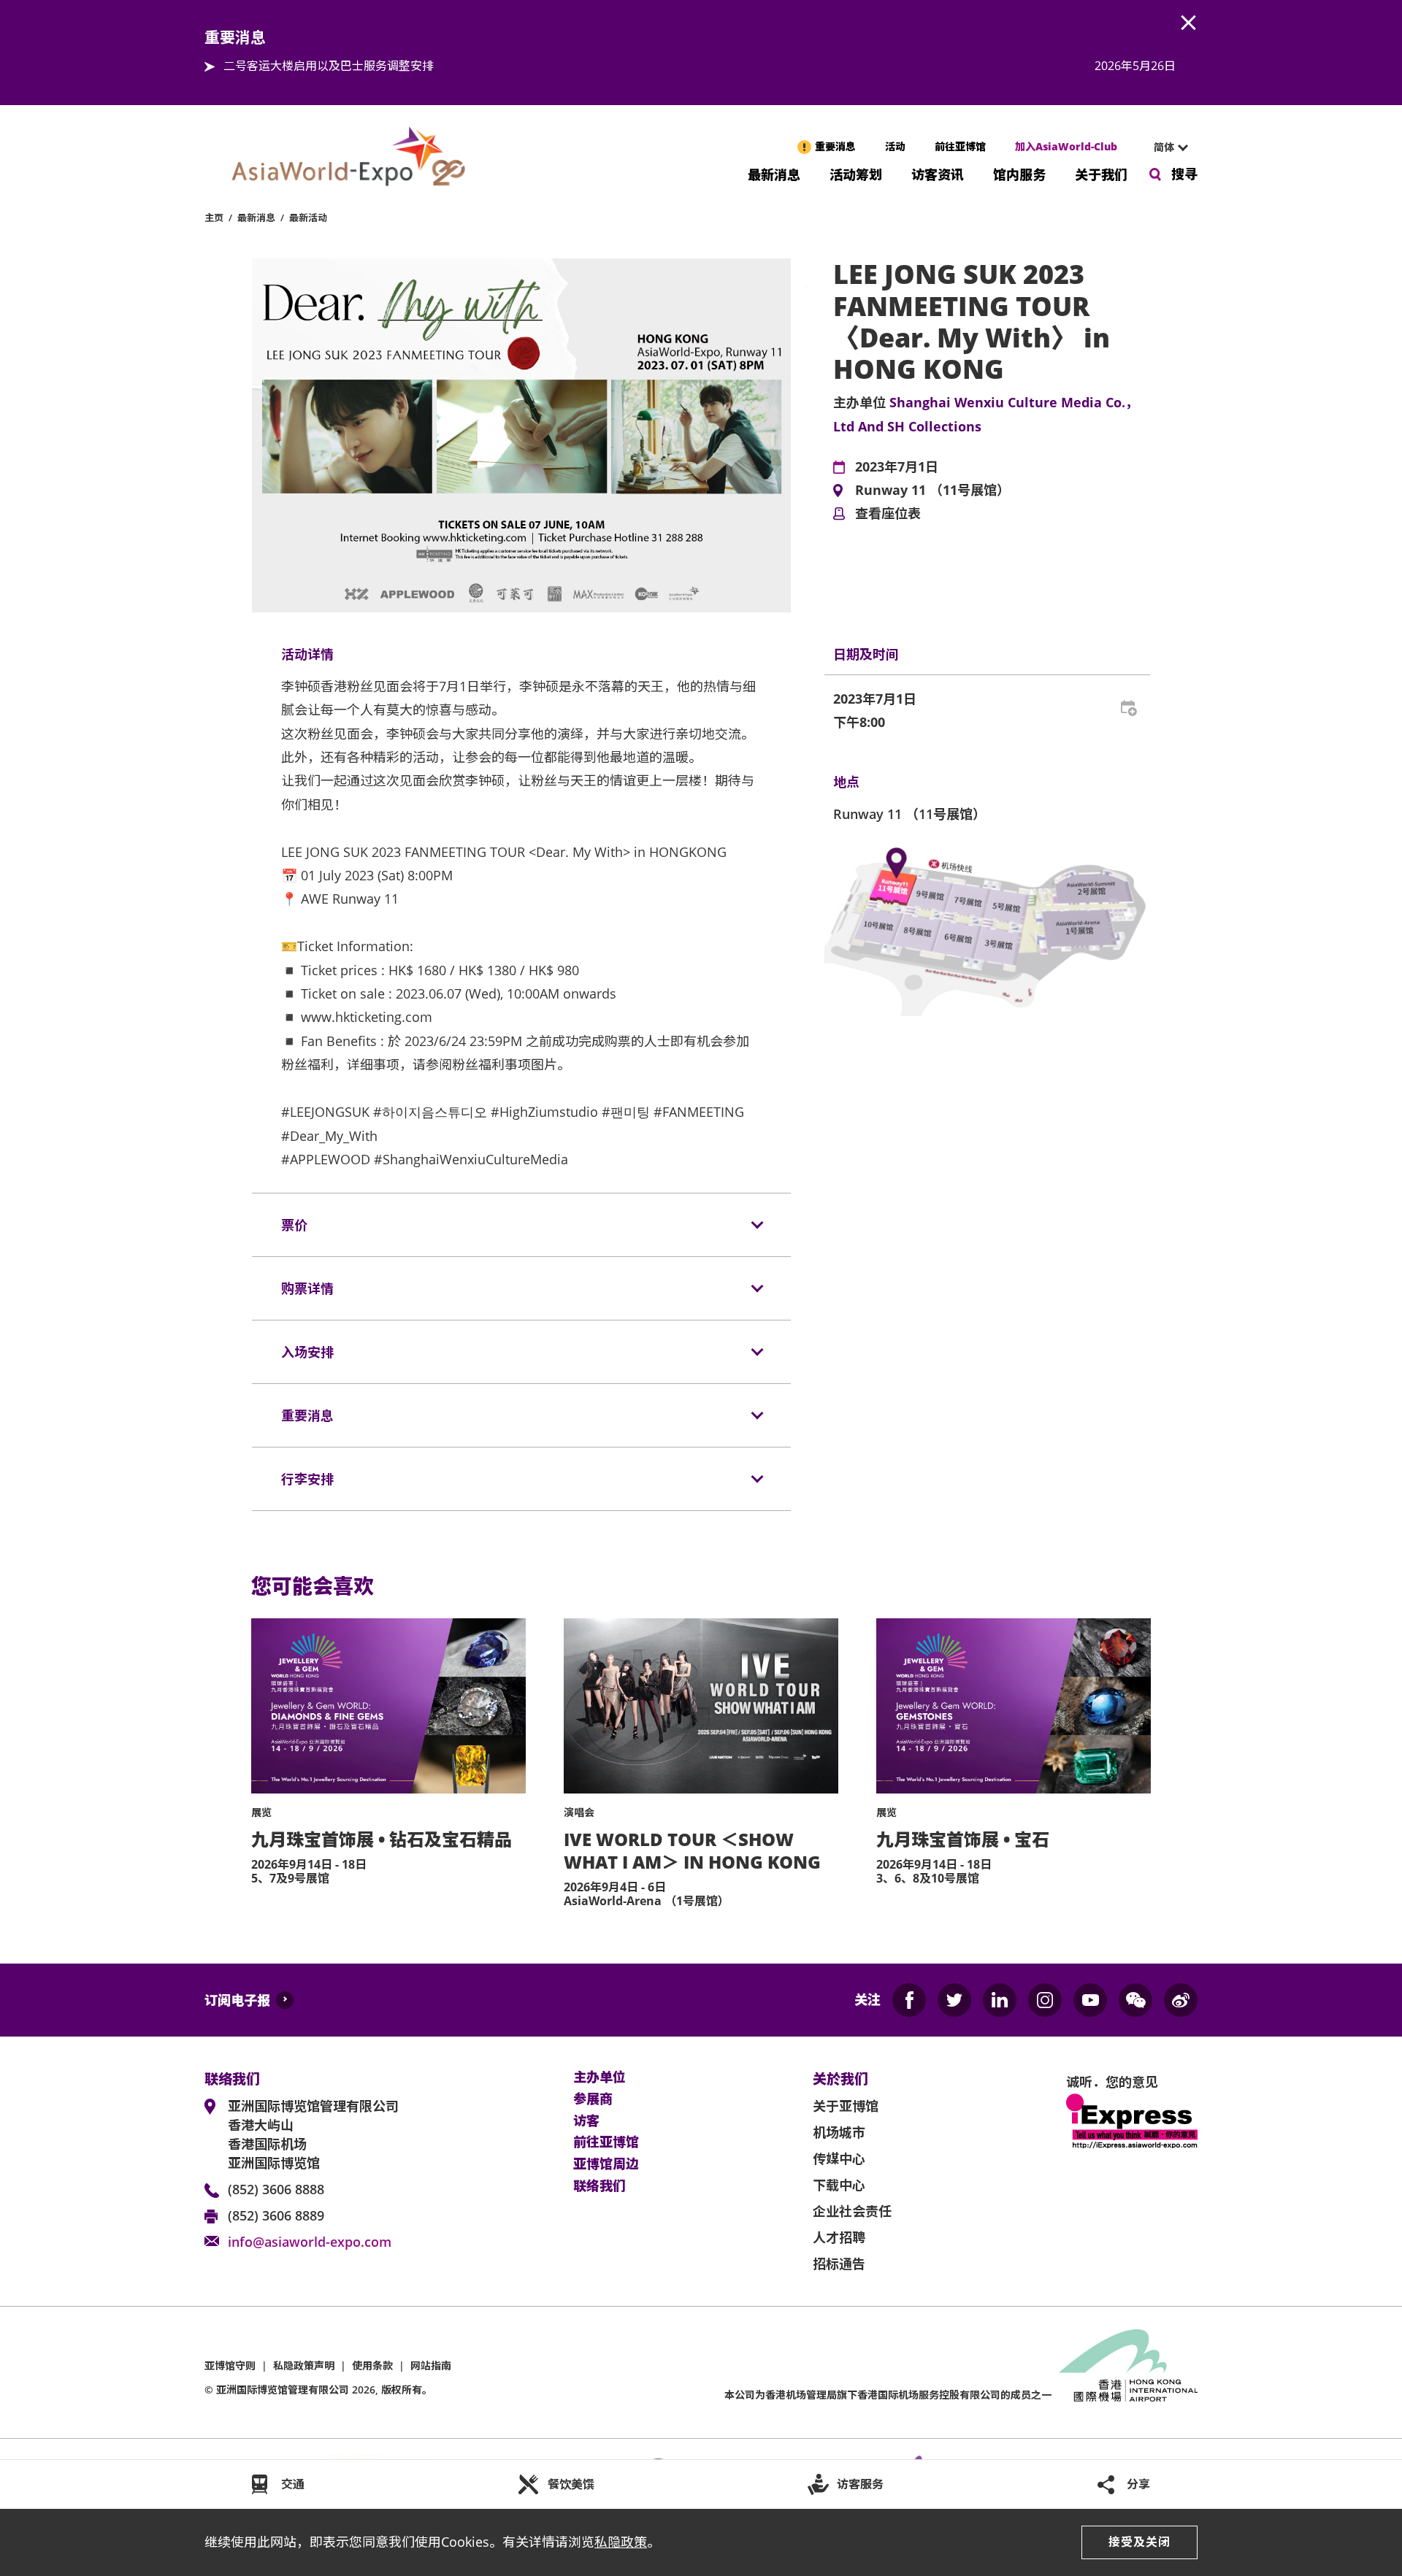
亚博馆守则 (230, 2365)
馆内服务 (1019, 173)
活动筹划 (856, 173)
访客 (586, 2121)
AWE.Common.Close (1189, 23)
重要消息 (835, 146)
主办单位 (600, 2077)
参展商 (593, 2099)
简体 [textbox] (1164, 147)
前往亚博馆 (960, 146)
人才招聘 (839, 2237)
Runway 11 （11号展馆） (932, 491)
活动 (895, 146)
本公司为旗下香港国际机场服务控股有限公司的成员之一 (888, 2395)
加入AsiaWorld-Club (1066, 146)
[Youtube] (1090, 2000)
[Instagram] (1045, 2000)
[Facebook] (909, 2000)
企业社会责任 (852, 2211)
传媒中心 (839, 2158)
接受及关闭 (1139, 2542)
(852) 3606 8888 (276, 2189)
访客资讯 (938, 173)
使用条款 (372, 2365)
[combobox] (1165, 147)
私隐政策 (621, 2542)
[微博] (1181, 2000)
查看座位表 (888, 514)
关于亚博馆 (846, 2106)
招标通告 (839, 2264)
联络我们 (600, 2186)
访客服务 (860, 2484)
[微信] (1135, 2000)
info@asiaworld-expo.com (310, 2242)
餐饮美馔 (571, 2484)
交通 (293, 2484)
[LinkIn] (1000, 2000)
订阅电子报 (237, 2000)
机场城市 (839, 2132)
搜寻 (1184, 174)
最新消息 (774, 173)
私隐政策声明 (304, 2365)
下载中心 (839, 2185)
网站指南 (431, 2365)
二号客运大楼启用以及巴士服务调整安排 (329, 66)
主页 (214, 218)
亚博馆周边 (606, 2164)
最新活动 (308, 218)
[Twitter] (954, 2000)
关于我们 (1101, 173)
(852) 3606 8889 (276, 2215)
